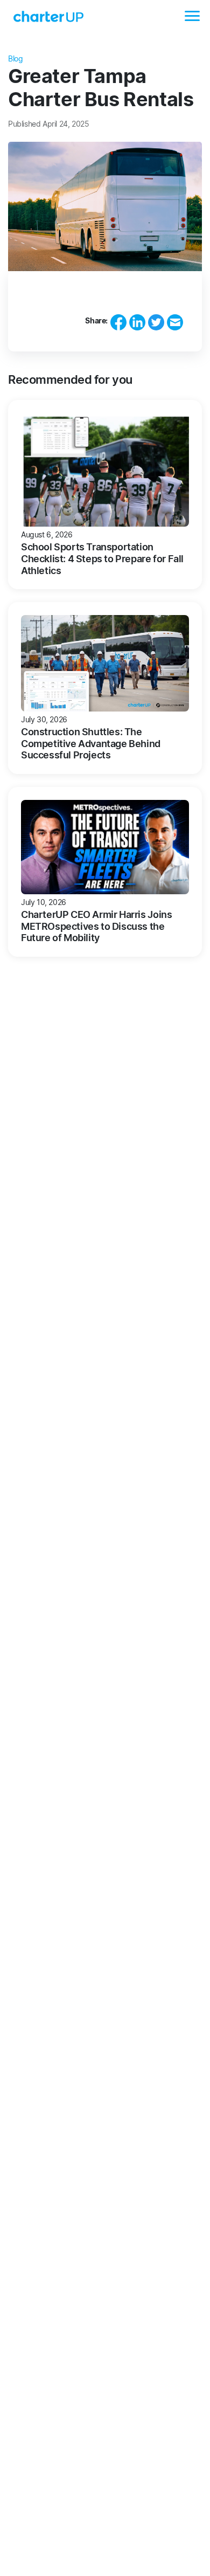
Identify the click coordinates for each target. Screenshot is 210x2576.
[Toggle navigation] (192, 16)
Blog (15, 58)
